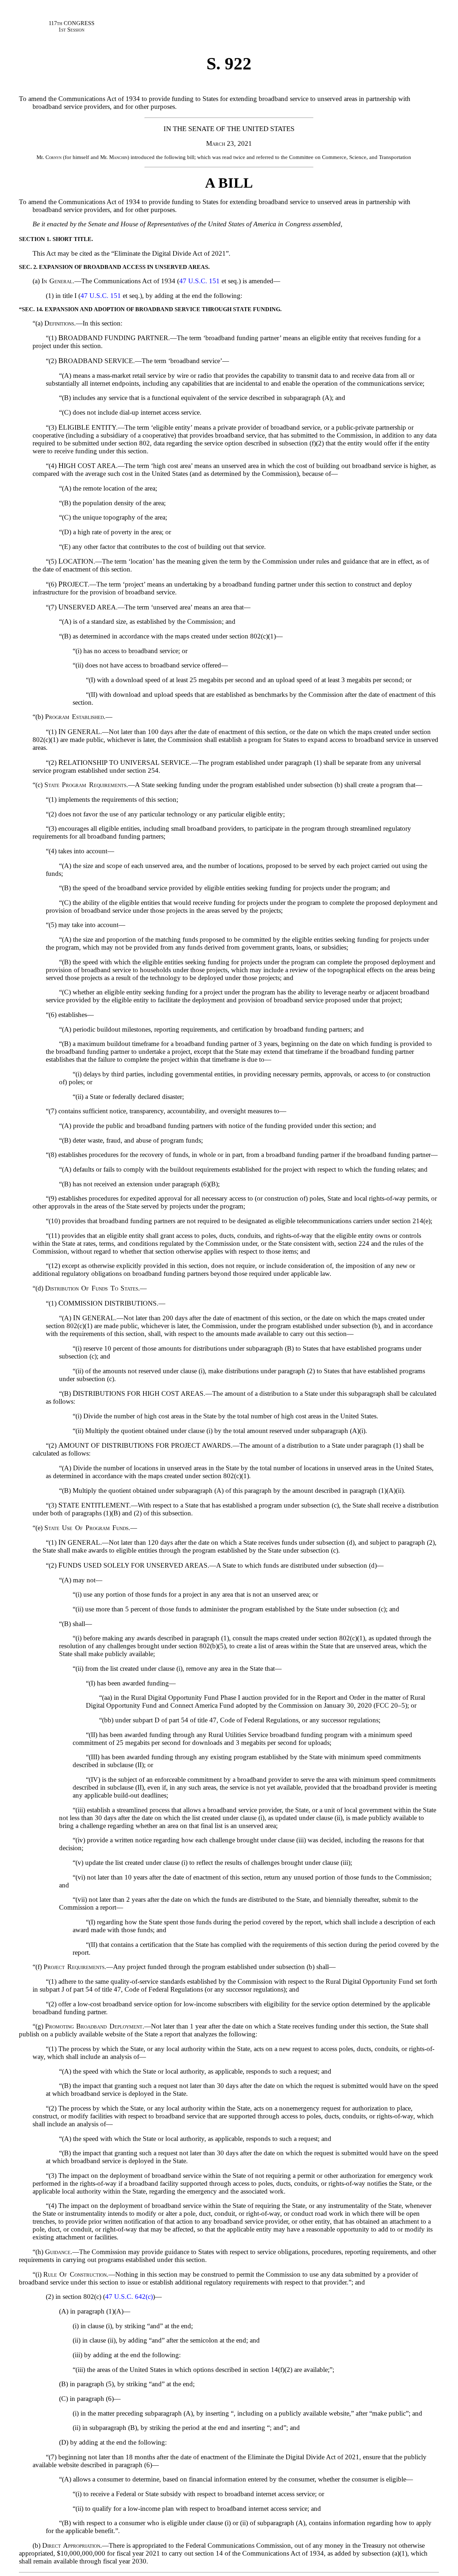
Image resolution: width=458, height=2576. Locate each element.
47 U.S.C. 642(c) (129, 2297)
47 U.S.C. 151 (199, 281)
